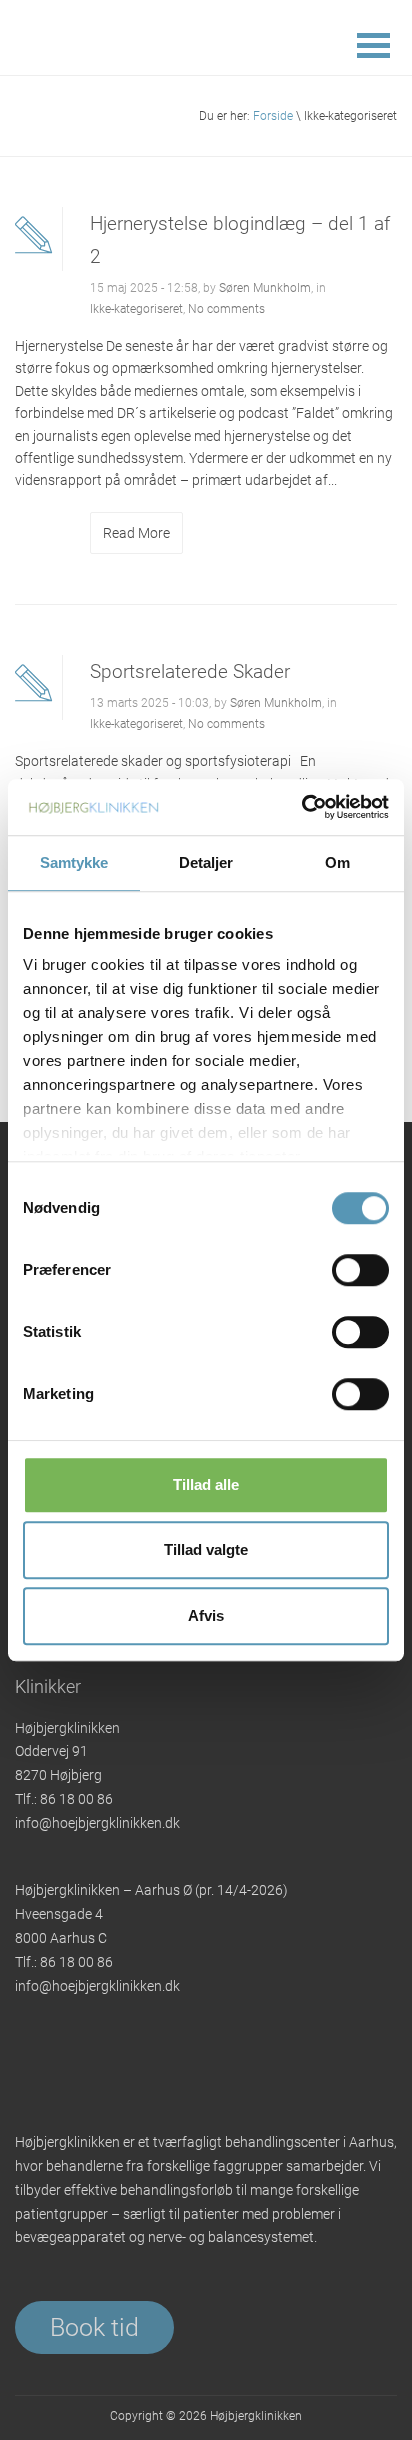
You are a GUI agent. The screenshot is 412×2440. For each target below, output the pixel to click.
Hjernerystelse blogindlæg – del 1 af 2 (240, 240)
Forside (273, 116)
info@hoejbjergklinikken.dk (97, 1823)
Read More (136, 533)
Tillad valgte (206, 1549)
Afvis (206, 1615)
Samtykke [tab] (74, 862)
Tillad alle (206, 1484)
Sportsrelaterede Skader (190, 671)
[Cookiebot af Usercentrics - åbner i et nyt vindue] (301, 807)
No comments (226, 309)
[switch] (360, 1270)
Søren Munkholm (265, 288)
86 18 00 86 (76, 1799)
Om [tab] (337, 862)
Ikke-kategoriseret (136, 309)
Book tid (94, 2327)
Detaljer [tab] (206, 862)
